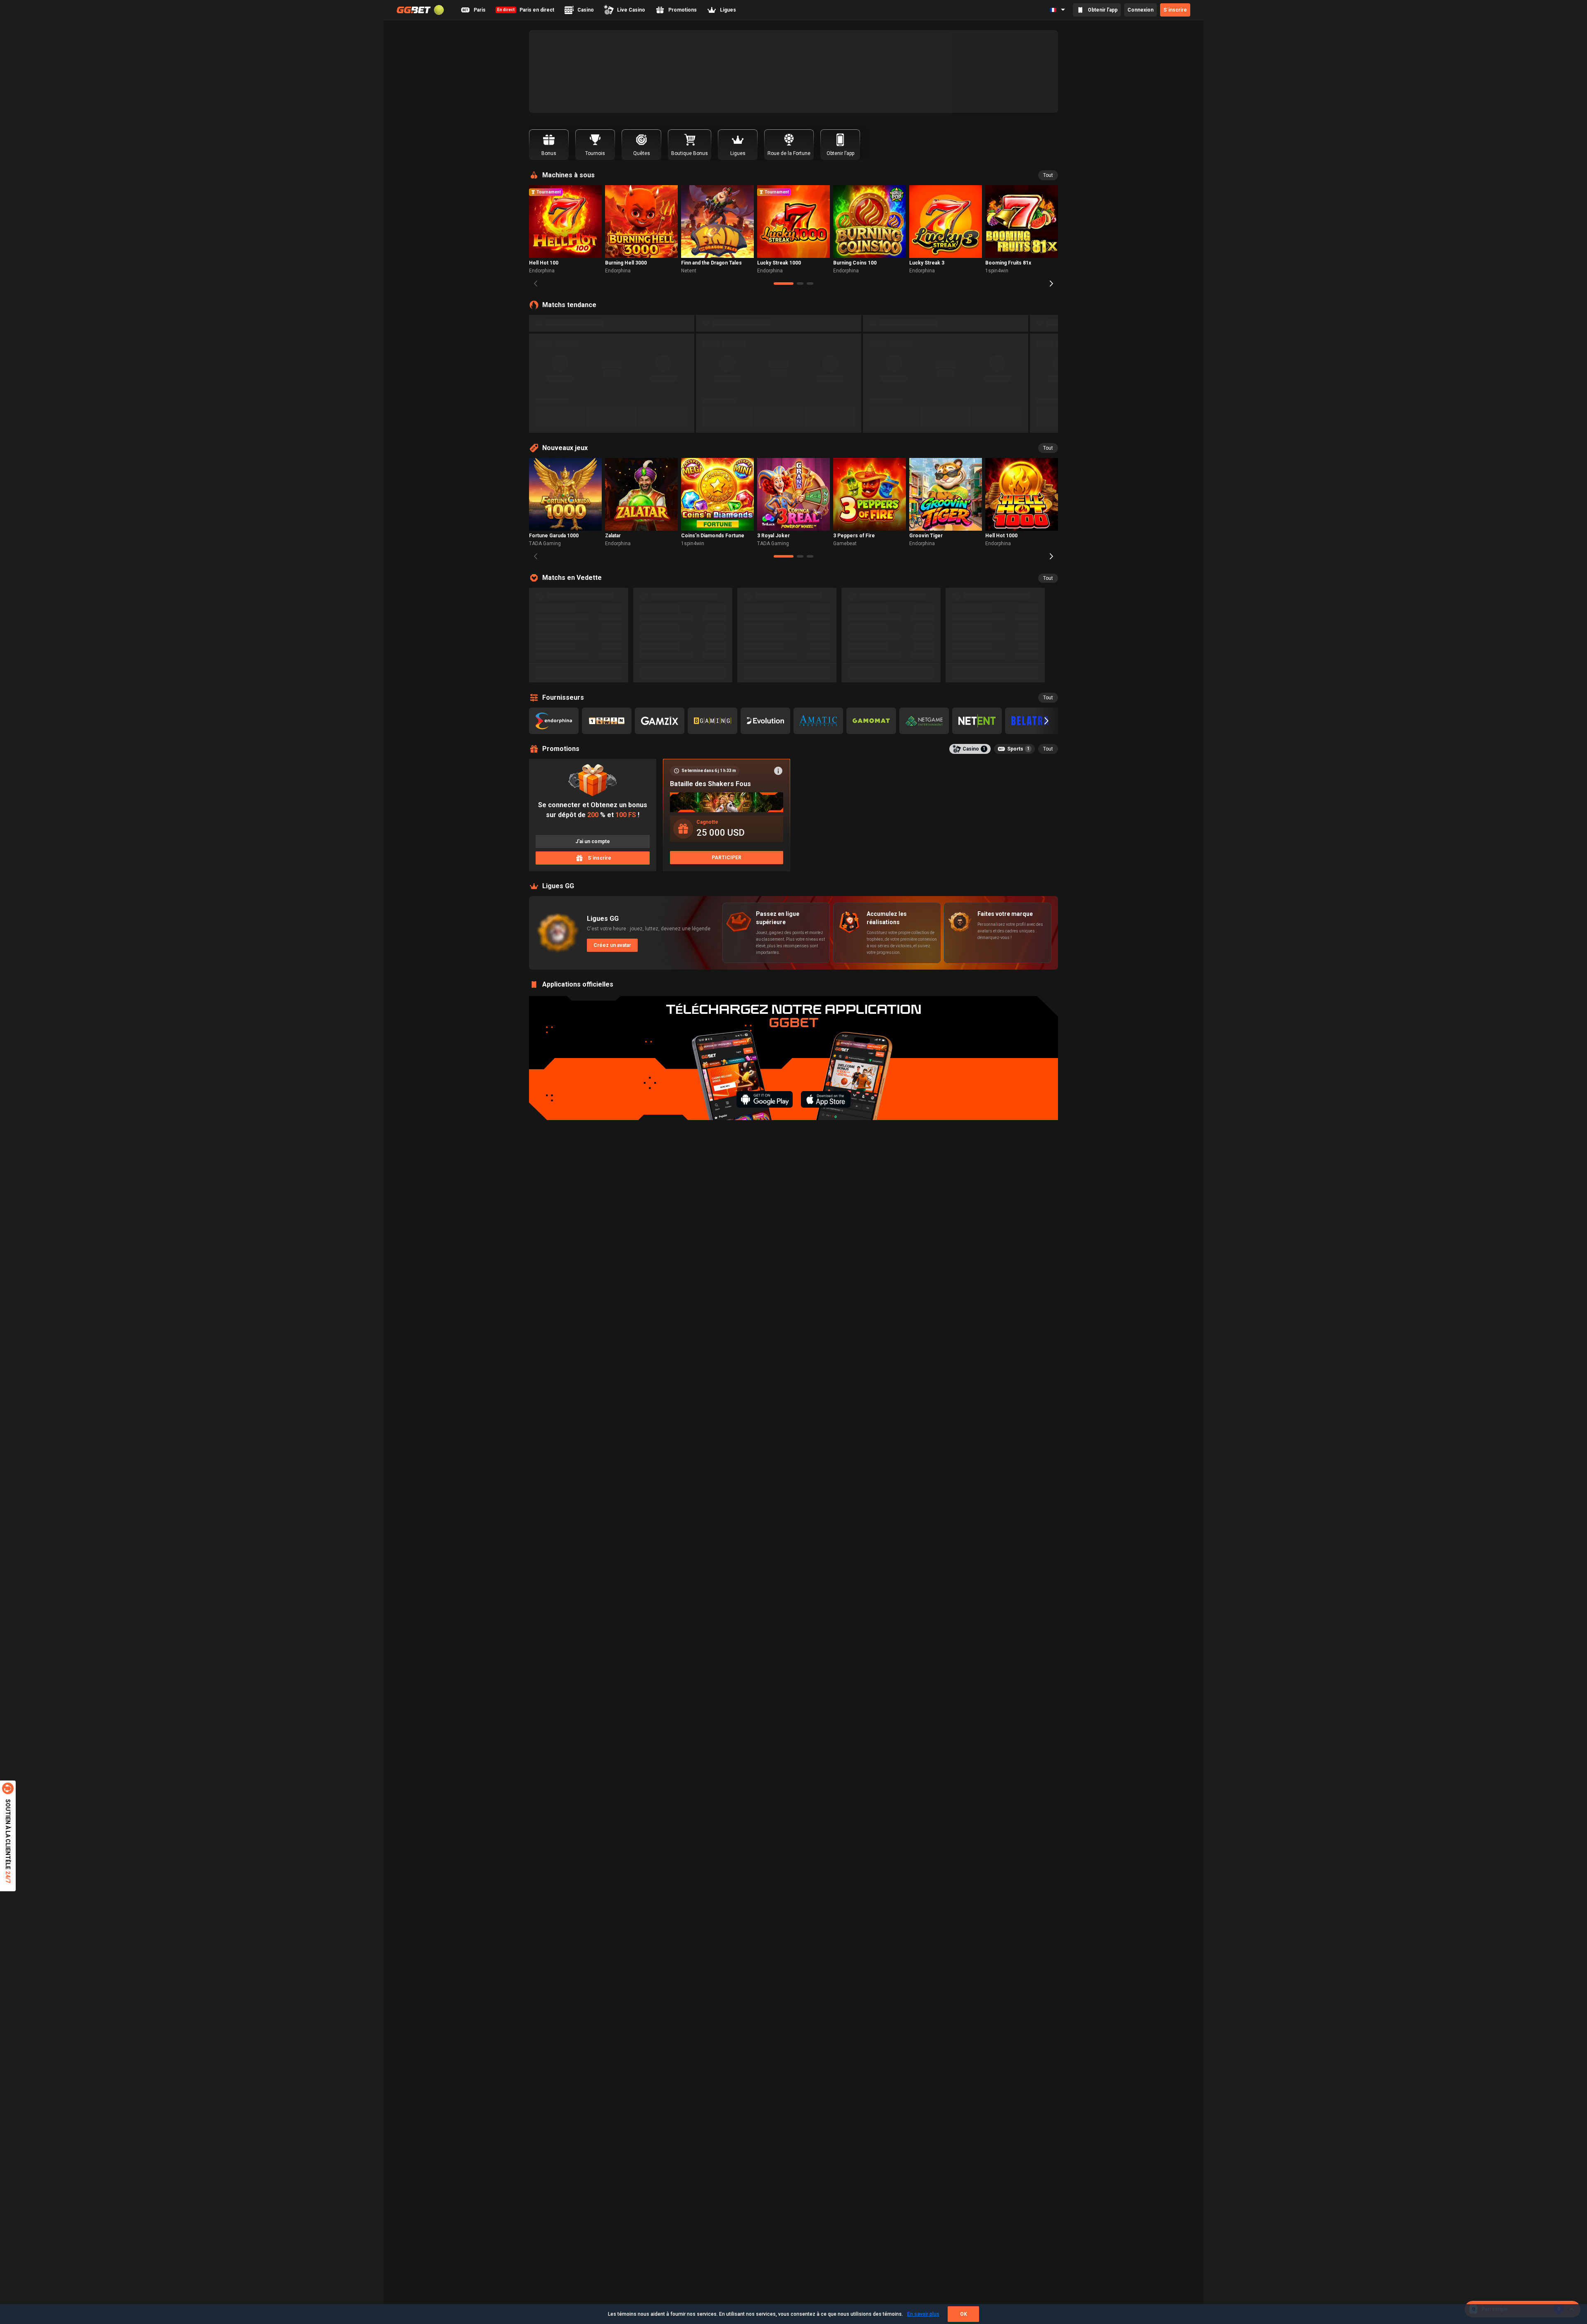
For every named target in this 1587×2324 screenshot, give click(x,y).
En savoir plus (923, 2314)
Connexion (1140, 10)
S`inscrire (1175, 10)
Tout (1048, 175)
